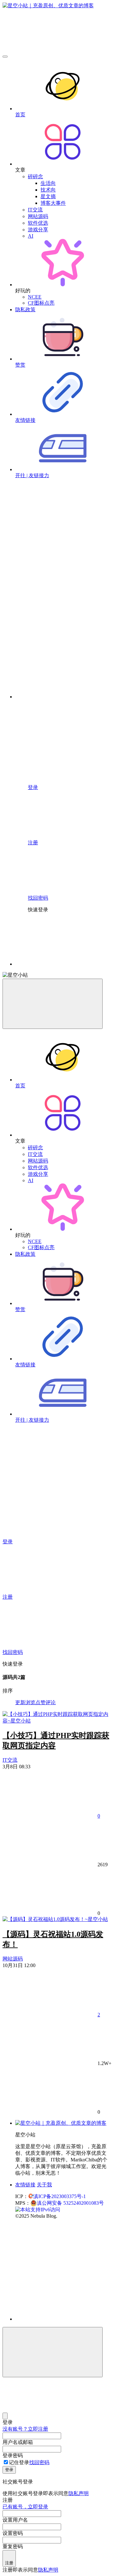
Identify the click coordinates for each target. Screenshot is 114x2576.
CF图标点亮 (41, 303)
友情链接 (25, 2185)
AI (31, 236)
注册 (9, 2563)
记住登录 (19, 2462)
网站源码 (38, 216)
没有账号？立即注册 (25, 2429)
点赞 (41, 1702)
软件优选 (38, 223)
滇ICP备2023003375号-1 (60, 2196)
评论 (51, 1702)
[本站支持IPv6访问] (38, 2209)
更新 (20, 1702)
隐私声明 (79, 2493)
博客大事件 (53, 203)
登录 (9, 2470)
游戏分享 (38, 230)
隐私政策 (25, 310)
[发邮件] (63, 2313)
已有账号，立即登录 (25, 2507)
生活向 (48, 183)
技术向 (48, 190)
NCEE (35, 297)
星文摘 (48, 196)
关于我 (44, 2185)
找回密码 (39, 2462)
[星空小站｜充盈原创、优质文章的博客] (61, 2123)
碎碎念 (35, 176)
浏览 (30, 1702)
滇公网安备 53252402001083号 (70, 2203)
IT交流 (35, 210)
